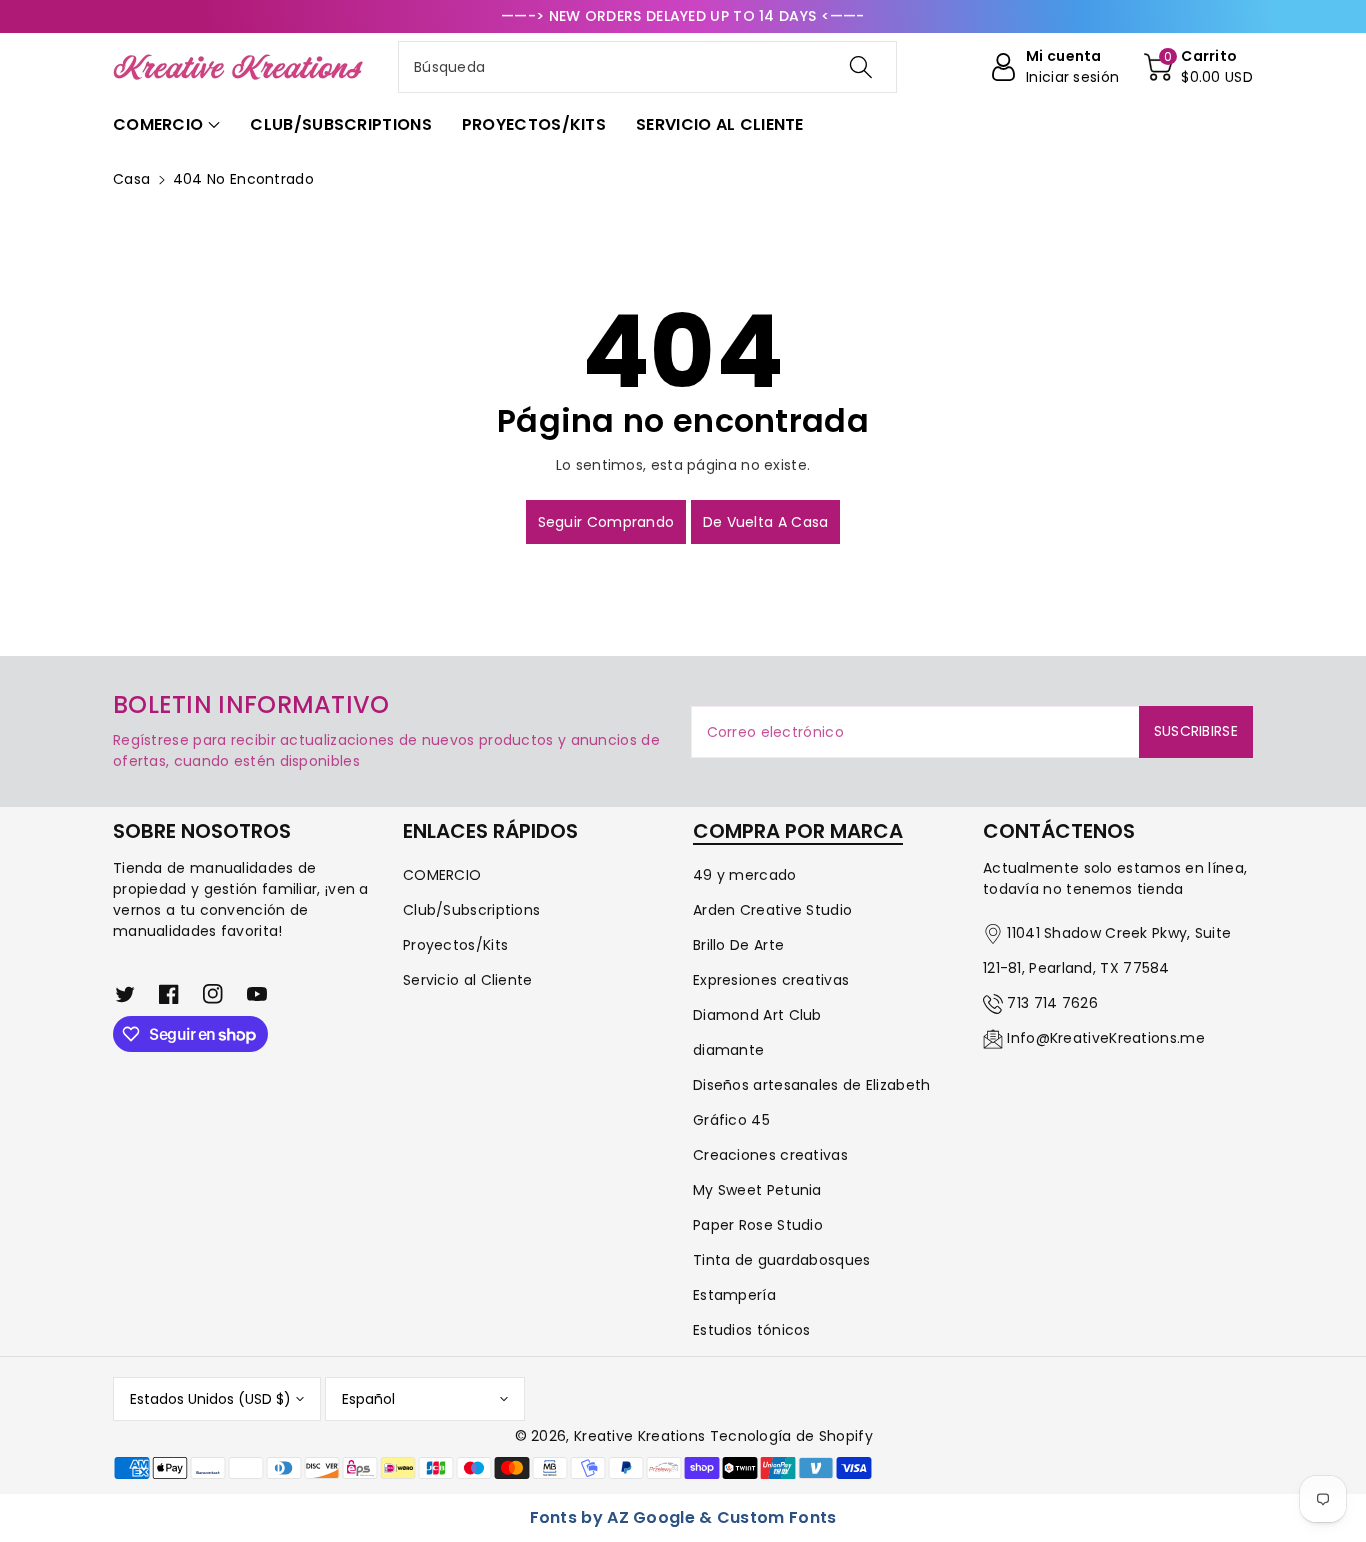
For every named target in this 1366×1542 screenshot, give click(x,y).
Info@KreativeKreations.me (1106, 1038)
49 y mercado (745, 875)
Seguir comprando (606, 522)
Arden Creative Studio (772, 910)
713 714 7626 (1052, 1003)
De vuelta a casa (766, 522)
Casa (131, 179)
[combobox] (647, 67)
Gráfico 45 (731, 1120)
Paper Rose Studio (758, 1225)
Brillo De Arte (738, 945)
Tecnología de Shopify (791, 1436)
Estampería (734, 1295)
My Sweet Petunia (757, 1190)
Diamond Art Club (757, 1015)
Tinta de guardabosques (782, 1260)
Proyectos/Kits (455, 945)
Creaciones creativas (770, 1155)
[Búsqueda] (860, 67)
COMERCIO (442, 875)
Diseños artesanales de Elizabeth (812, 1085)
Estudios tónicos (752, 1330)
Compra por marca (798, 831)
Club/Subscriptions (471, 910)
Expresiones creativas (771, 980)
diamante (728, 1050)
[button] (1198, 67)
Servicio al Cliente (468, 980)
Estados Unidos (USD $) (210, 1399)
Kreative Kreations (639, 1436)
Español (368, 1399)
